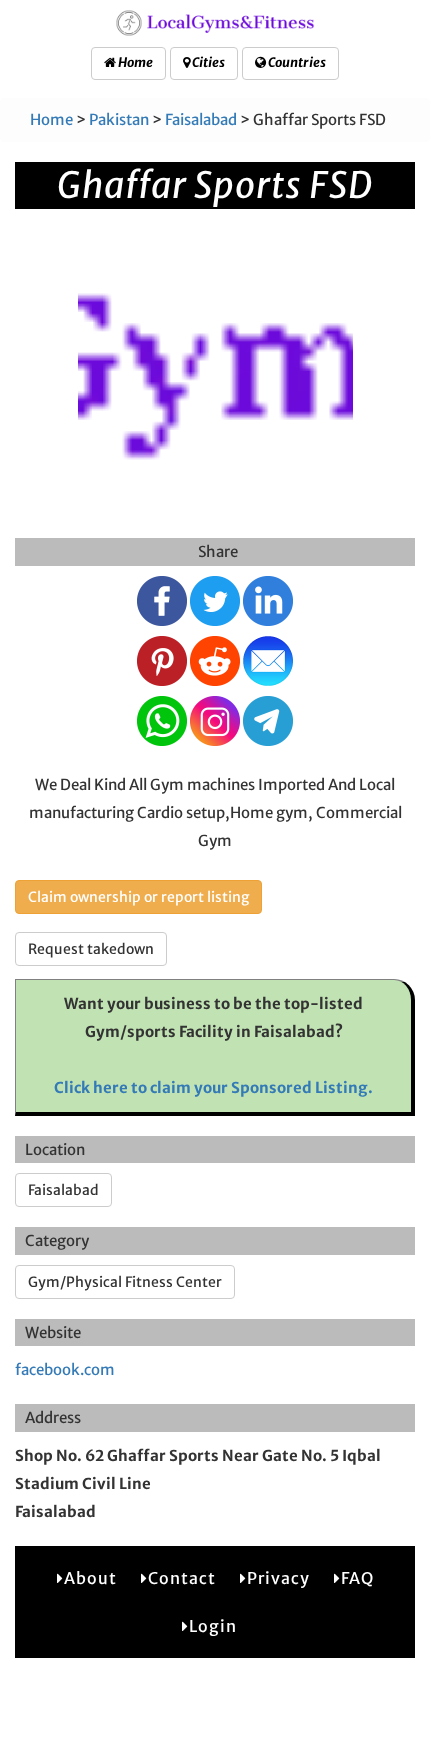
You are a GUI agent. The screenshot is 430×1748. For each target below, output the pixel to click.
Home (134, 62)
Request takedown (91, 949)
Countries (296, 62)
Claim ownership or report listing (138, 897)
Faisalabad (201, 119)
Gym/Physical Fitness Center (125, 1282)
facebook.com (65, 1369)
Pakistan (119, 119)
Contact (182, 1578)
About (90, 1578)
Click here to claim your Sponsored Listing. (213, 1087)
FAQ (357, 1578)
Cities (207, 62)
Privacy (278, 1578)
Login (213, 1626)
